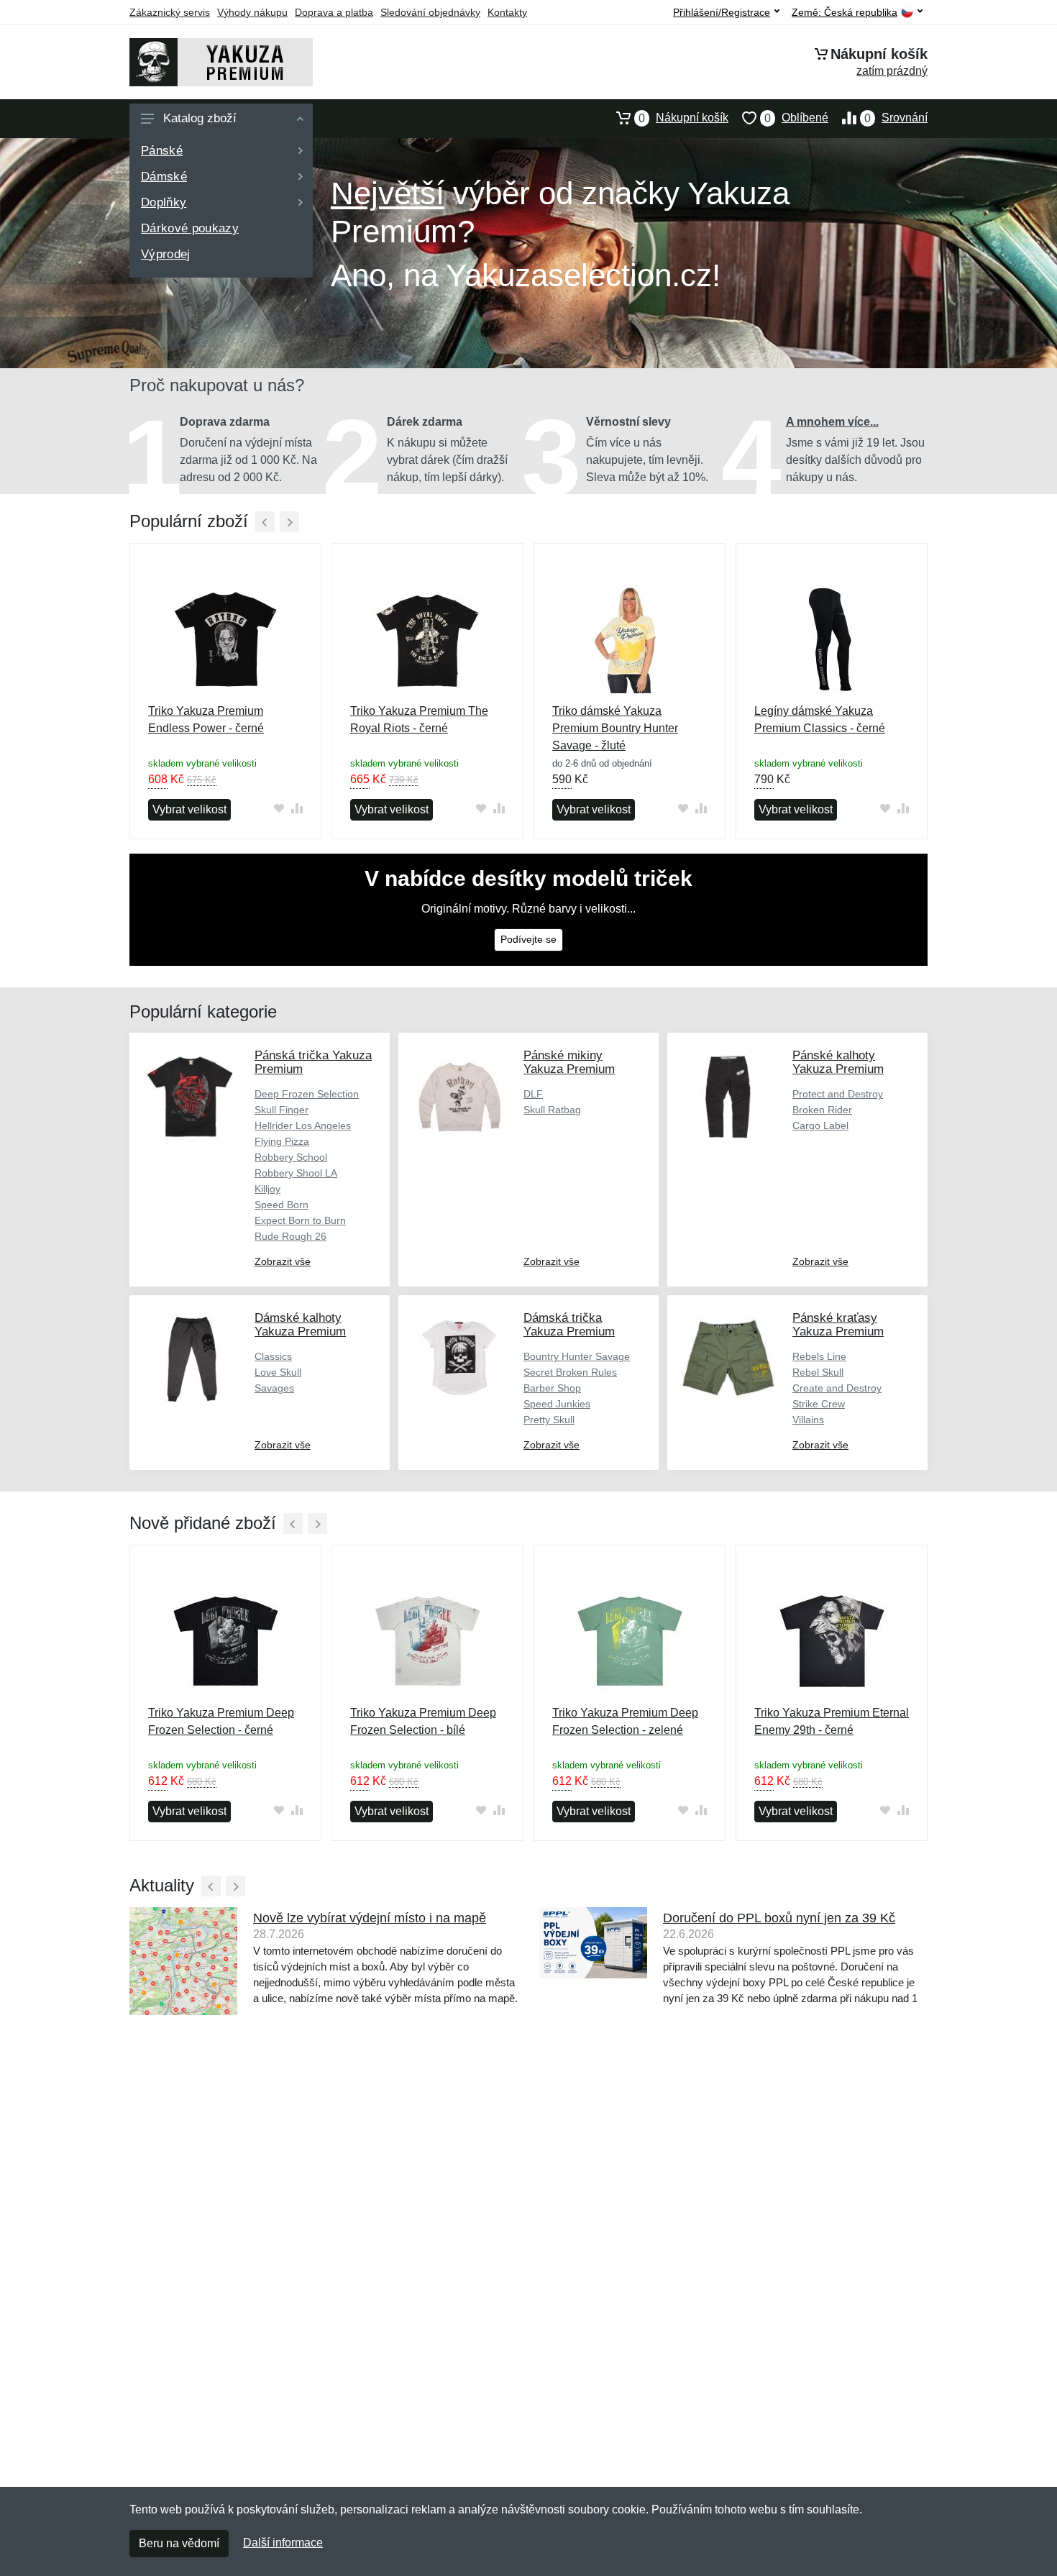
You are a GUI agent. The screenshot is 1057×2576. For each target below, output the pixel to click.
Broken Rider (822, 1110)
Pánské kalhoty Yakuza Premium (838, 1062)
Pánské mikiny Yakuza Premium (569, 1062)
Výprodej (166, 254)
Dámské (164, 177)
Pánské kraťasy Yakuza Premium (838, 1325)
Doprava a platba (334, 12)
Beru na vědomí (179, 2543)
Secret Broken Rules (570, 1372)
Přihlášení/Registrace (722, 12)
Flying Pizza (282, 1141)
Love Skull (278, 1372)
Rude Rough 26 (290, 1236)
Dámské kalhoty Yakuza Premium (300, 1325)
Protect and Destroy (838, 1094)
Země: (845, 13)
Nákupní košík (683, 118)
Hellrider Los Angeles (303, 1125)
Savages (274, 1388)
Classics (273, 1356)
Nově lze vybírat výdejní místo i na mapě (370, 1918)
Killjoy (267, 1189)
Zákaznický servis (170, 12)
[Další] (289, 522)
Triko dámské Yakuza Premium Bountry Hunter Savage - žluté (615, 728)
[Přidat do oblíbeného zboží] (279, 808)
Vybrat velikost (189, 809)
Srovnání (896, 118)
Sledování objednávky (430, 12)
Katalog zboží (200, 118)
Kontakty (507, 12)
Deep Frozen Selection (307, 1094)
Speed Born (282, 1205)
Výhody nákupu (252, 12)
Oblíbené (796, 118)
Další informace (283, 2543)
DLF (533, 1094)
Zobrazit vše (283, 1261)
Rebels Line (819, 1356)
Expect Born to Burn (300, 1220)
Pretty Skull (549, 1420)
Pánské (162, 151)
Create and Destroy (837, 1388)
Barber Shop (552, 1388)
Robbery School (291, 1157)
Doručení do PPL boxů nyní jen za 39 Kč (779, 1918)
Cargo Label (820, 1125)
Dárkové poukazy (190, 228)
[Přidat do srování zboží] (297, 808)
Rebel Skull (818, 1372)
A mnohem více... (832, 422)
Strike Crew (819, 1404)
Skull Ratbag (552, 1110)
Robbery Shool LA (296, 1173)
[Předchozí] (265, 522)
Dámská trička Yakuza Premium (569, 1325)
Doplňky (164, 202)
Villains (808, 1420)
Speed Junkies (557, 1404)
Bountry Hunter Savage (577, 1356)
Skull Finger (282, 1110)
